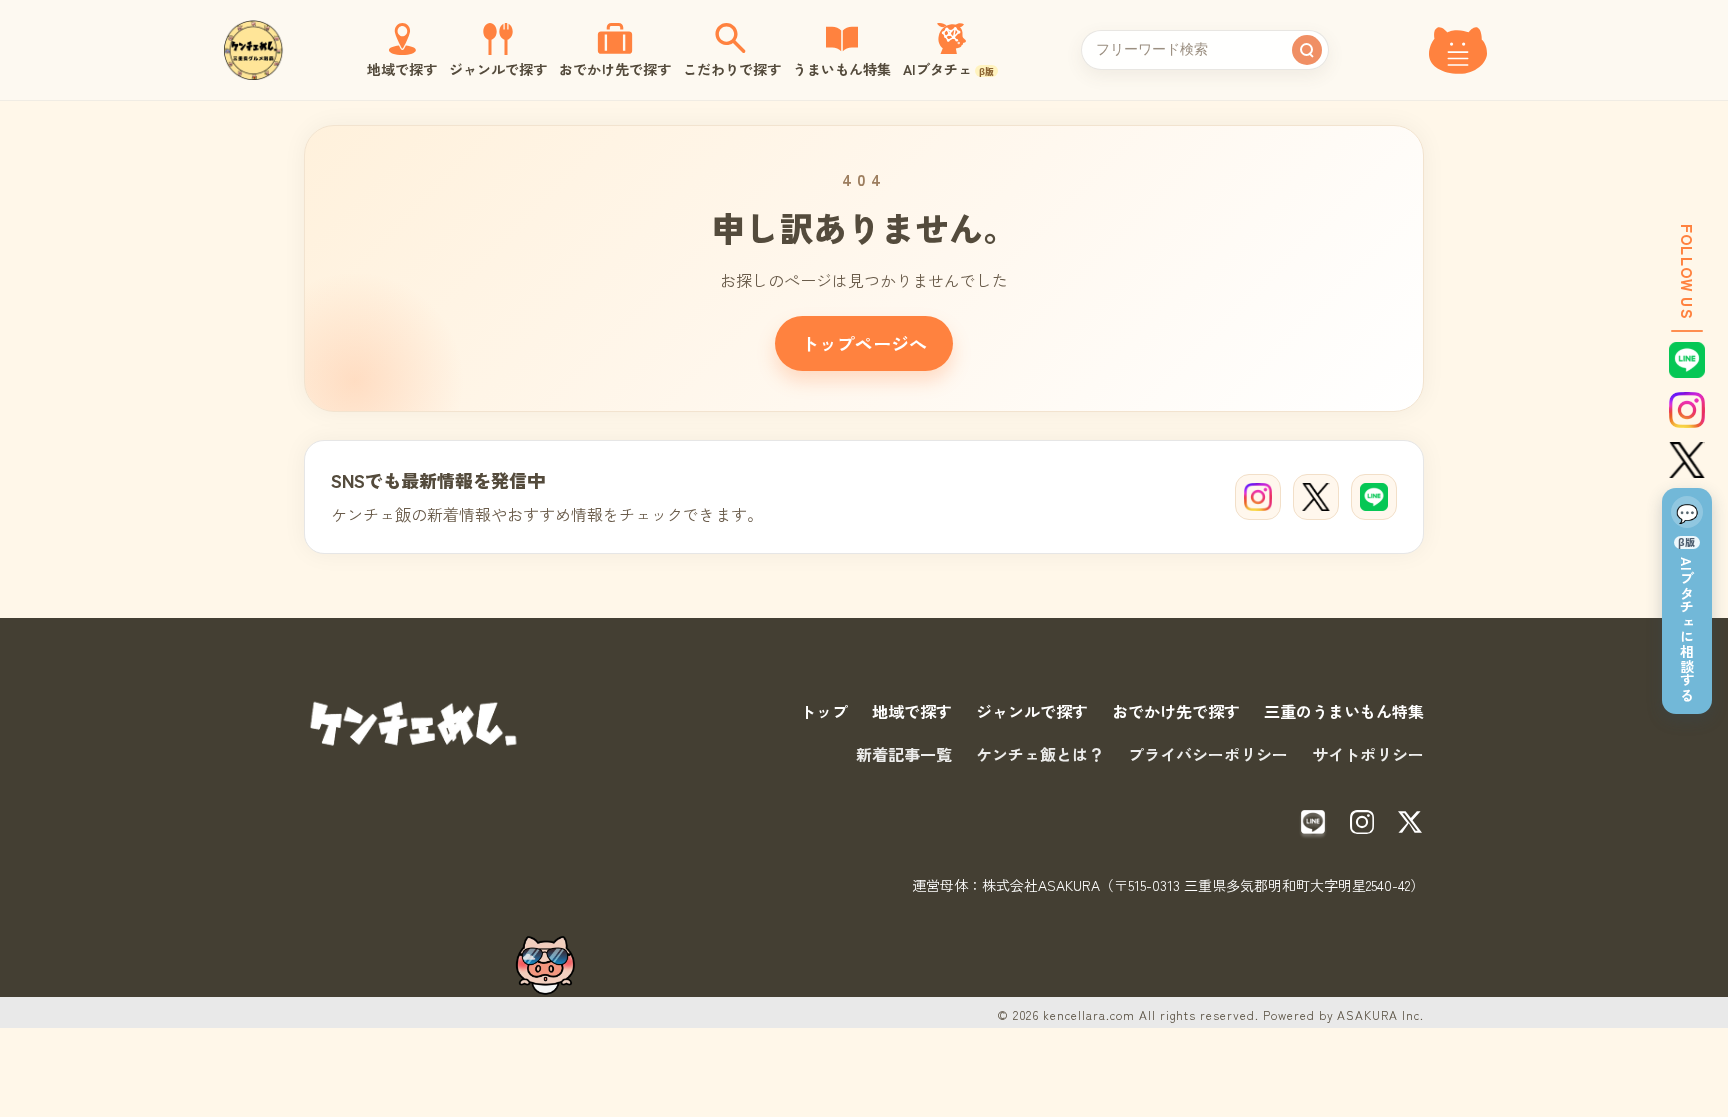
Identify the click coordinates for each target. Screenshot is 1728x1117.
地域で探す (912, 711)
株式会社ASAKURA (1041, 885)
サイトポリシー (1368, 754)
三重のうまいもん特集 (1344, 711)
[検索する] (1307, 50)
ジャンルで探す (1032, 711)
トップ (824, 711)
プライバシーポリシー (1208, 754)
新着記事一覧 (904, 754)
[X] (1316, 497)
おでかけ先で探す (1176, 711)
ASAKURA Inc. (1380, 1014)
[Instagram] (1258, 497)
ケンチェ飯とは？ (1040, 754)
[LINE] (1374, 497)
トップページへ (864, 343)
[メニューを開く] (1458, 50)
